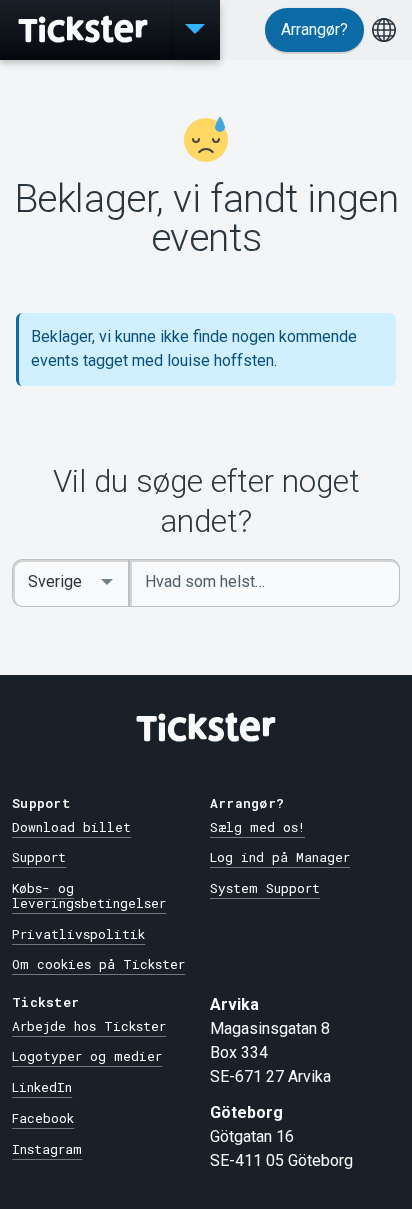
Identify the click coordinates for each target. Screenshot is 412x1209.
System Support (265, 888)
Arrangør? (314, 29)
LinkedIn (42, 1087)
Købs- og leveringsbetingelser (89, 895)
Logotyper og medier (87, 1056)
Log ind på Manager (280, 857)
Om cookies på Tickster (98, 964)
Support (39, 857)
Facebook (43, 1118)
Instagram (47, 1149)
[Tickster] (85, 30)
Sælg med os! (257, 827)
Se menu (195, 30)
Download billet (71, 827)
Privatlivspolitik (78, 934)
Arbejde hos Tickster (89, 1026)
